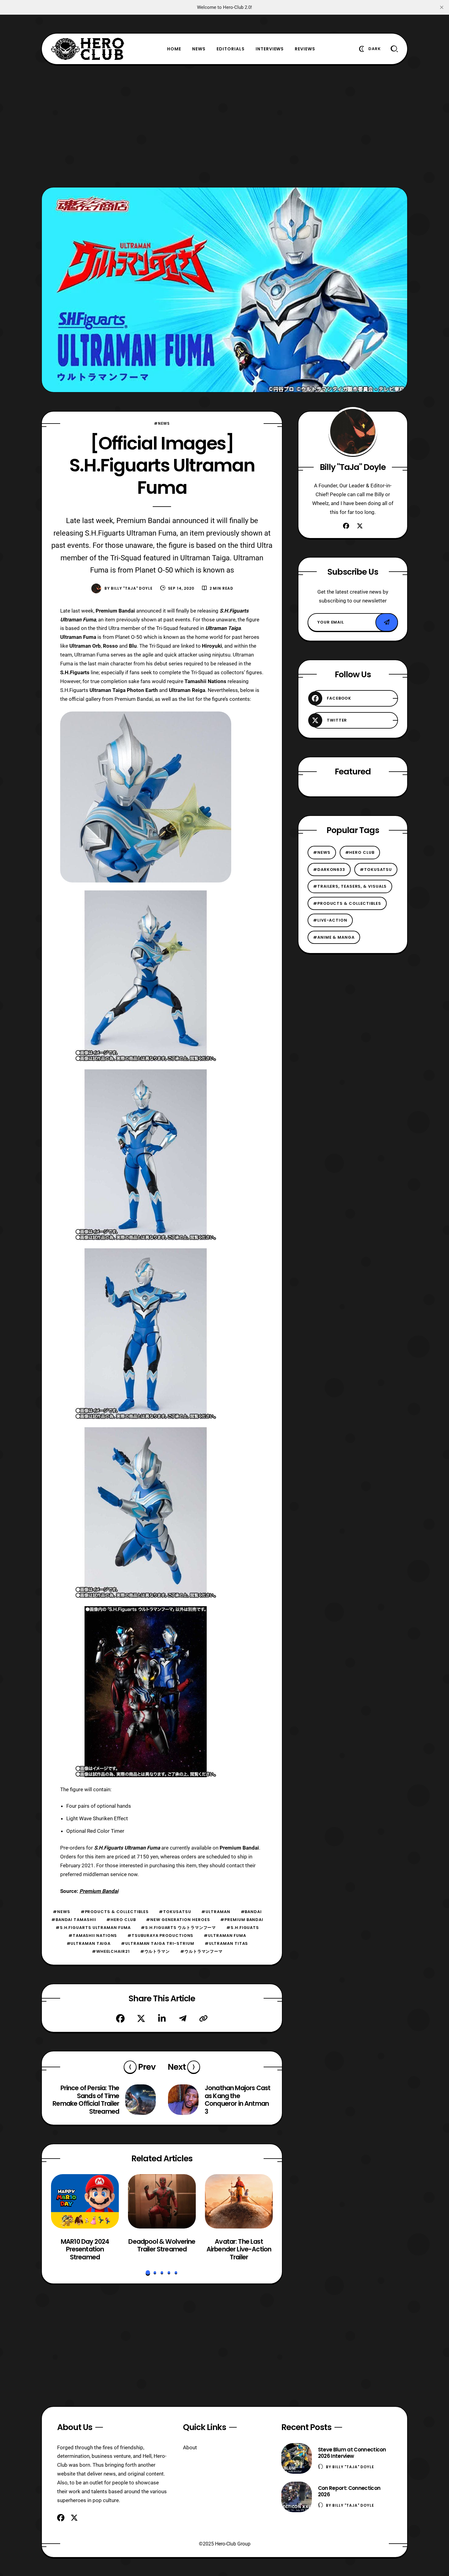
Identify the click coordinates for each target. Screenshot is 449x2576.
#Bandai (251, 1912)
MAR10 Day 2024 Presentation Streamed (85, 2249)
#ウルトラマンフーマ (201, 1951)
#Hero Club (121, 1920)
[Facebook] (120, 2018)
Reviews (305, 49)
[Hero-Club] (88, 49)
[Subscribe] (387, 622)
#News (162, 423)
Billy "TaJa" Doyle (132, 588)
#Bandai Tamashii (74, 1920)
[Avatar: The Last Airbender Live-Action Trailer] (239, 2201)
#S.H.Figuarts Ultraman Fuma (93, 1928)
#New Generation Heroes (178, 1920)
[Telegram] (183, 2018)
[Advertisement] (224, 126)
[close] (442, 7)
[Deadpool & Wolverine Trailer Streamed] (162, 2201)
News (199, 49)
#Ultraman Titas (226, 1943)
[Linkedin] (162, 2018)
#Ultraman (216, 1912)
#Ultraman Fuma (225, 1936)
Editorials (231, 49)
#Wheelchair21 (111, 1951)
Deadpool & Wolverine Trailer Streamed (162, 2245)
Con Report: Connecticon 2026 (349, 2491)
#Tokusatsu (175, 1912)
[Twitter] (141, 2018)
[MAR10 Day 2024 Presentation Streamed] (85, 2201)
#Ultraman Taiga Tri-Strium (158, 1943)
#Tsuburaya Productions (160, 1936)
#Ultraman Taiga (89, 1943)
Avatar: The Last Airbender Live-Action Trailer (239, 2249)
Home (174, 49)
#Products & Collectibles (115, 1912)
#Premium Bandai (242, 1920)
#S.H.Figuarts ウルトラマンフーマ (178, 1928)
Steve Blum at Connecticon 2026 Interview (352, 2453)
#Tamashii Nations (93, 1936)
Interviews (270, 49)
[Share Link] (203, 2018)
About (190, 2447)
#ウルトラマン (155, 1951)
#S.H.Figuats (243, 1928)
